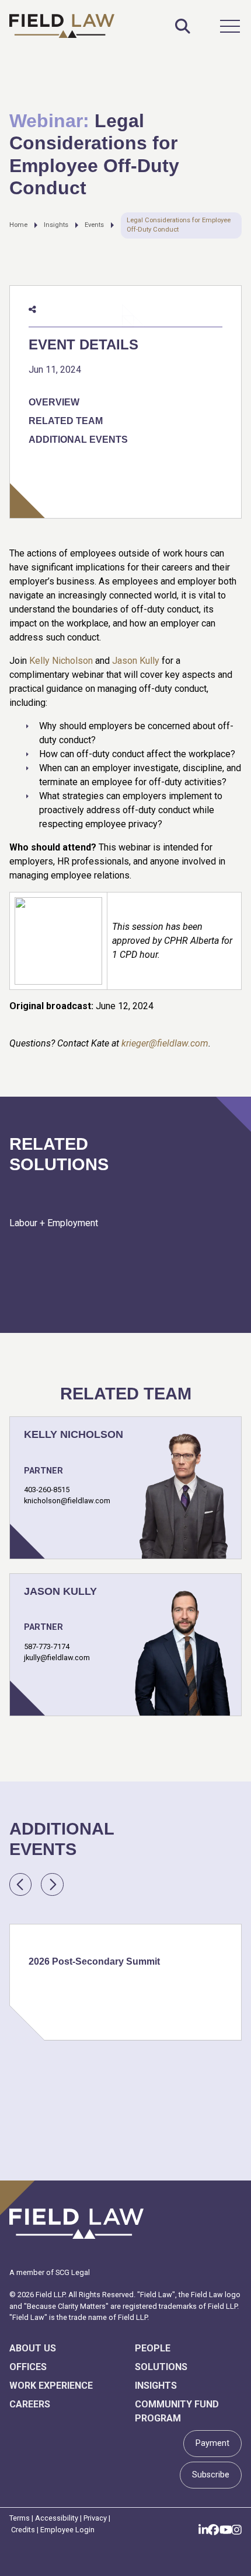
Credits (23, 2530)
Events (94, 225)
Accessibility (57, 2518)
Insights (56, 225)
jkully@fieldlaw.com (57, 1658)
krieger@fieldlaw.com (165, 1043)
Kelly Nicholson (61, 661)
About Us (33, 2348)
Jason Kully (136, 661)
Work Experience (51, 2386)
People (153, 2348)
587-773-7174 (47, 1646)
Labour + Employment (54, 1223)
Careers (30, 2404)
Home (18, 225)
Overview (54, 402)
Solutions (161, 2367)
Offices (28, 2367)
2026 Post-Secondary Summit (94, 1961)
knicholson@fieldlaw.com (67, 1501)
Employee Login (67, 2530)
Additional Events (78, 440)
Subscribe (211, 2475)
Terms (20, 2518)
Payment (212, 2443)
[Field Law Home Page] (62, 26)
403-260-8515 (47, 1490)
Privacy (95, 2518)
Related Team (66, 421)
